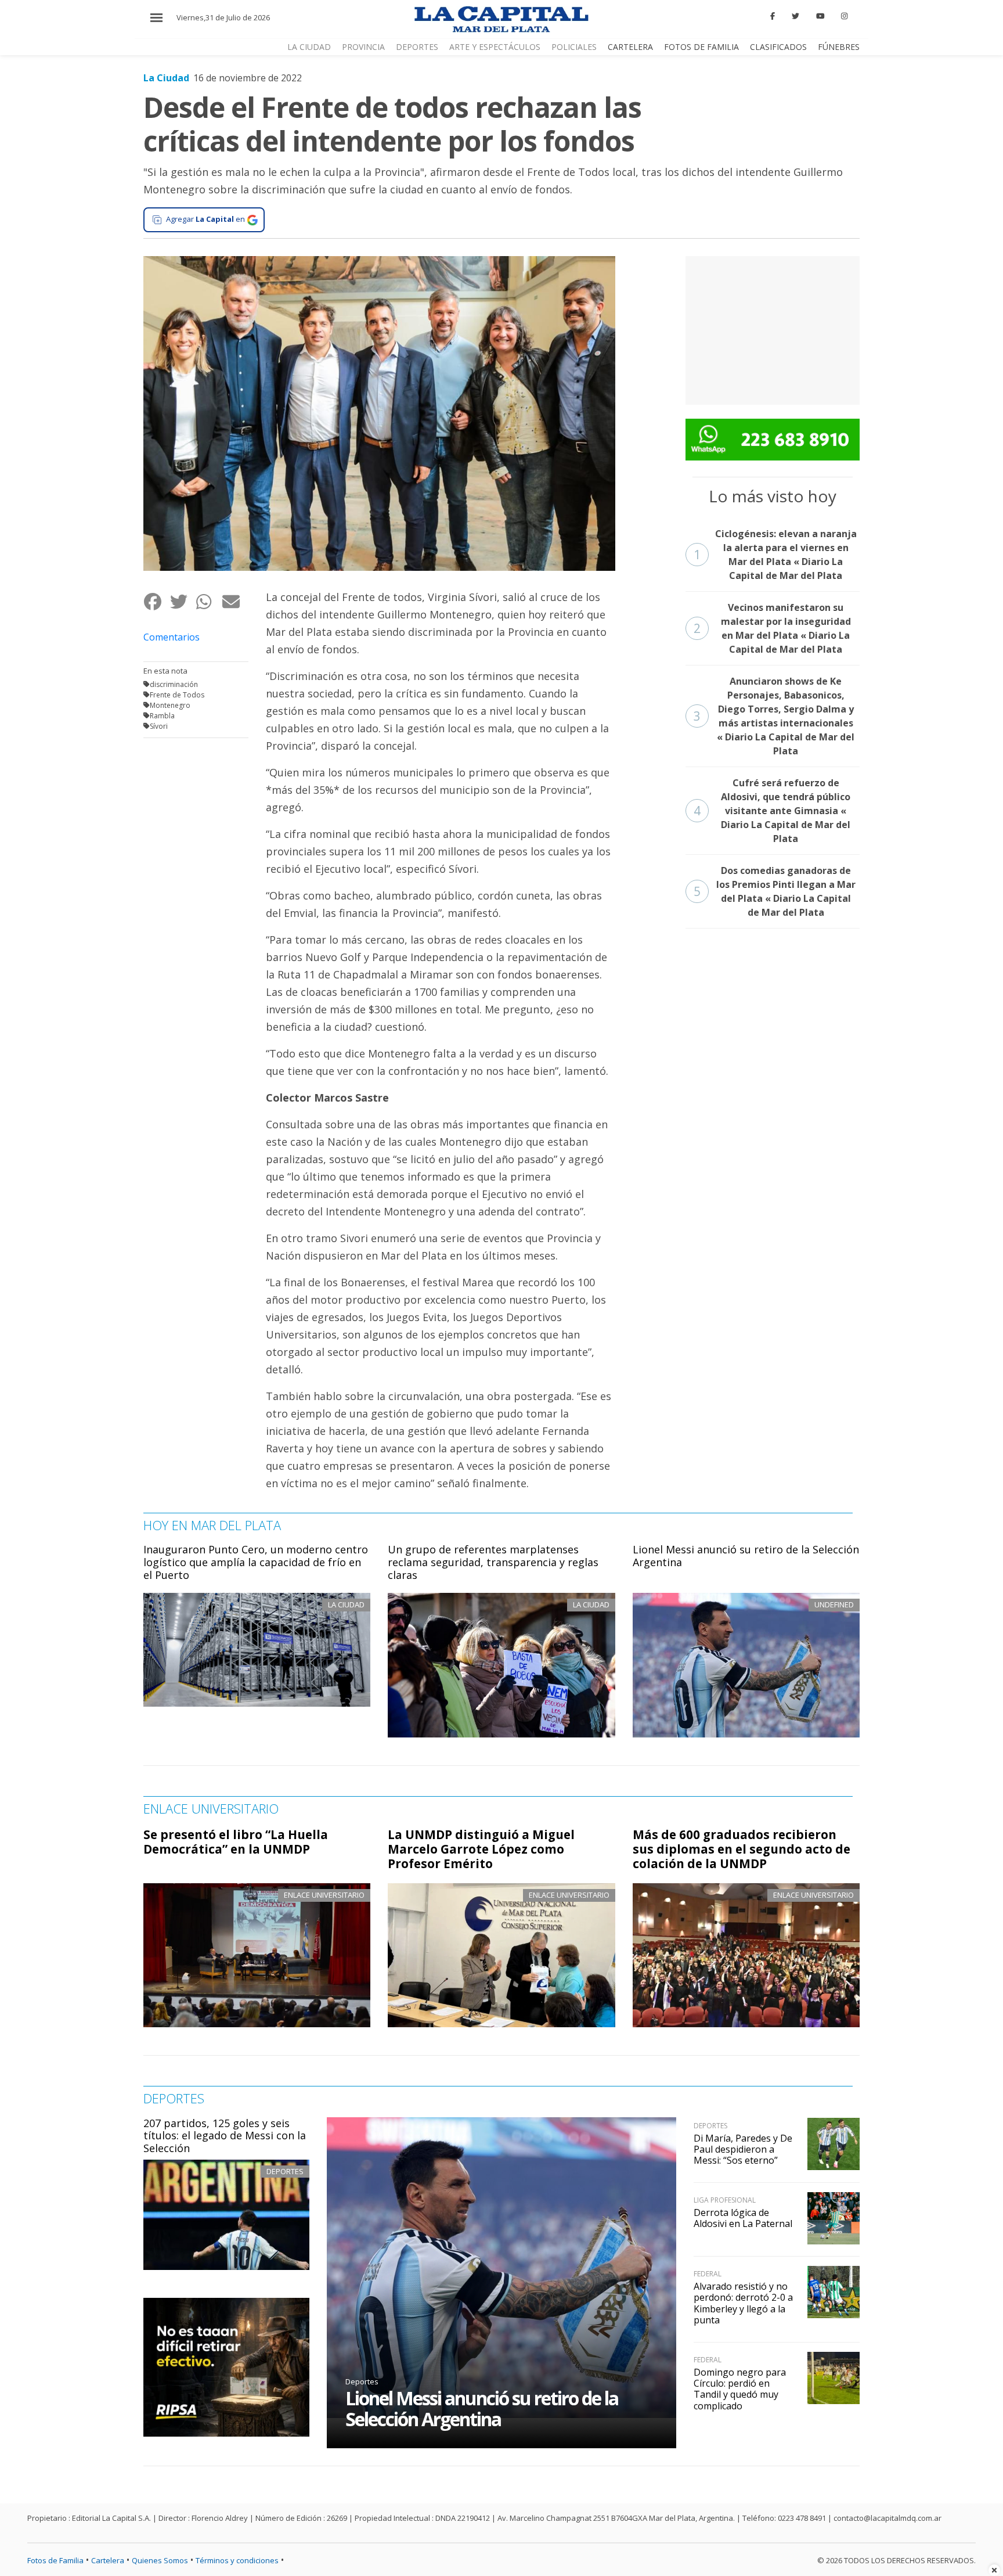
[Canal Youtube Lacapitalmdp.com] (820, 16)
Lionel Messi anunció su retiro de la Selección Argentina (746, 1556)
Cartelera (630, 47)
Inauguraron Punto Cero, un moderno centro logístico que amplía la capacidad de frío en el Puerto (256, 1562)
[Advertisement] (773, 329)
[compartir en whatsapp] (209, 602)
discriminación (174, 684)
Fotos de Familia (701, 47)
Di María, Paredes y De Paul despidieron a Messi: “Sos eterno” (743, 2149)
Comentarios (172, 637)
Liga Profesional (725, 2200)
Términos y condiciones (237, 2560)
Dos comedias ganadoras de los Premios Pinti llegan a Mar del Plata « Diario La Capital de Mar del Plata (775, 891)
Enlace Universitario (324, 1895)
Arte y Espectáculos (495, 47)
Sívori (159, 726)
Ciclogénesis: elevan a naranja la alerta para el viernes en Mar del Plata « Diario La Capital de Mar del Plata (775, 555)
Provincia (363, 47)
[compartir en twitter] (183, 602)
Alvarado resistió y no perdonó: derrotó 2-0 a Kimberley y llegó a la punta (743, 2303)
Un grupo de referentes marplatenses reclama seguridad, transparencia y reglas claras (493, 1562)
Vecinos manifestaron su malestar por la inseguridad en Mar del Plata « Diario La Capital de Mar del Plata (772, 628)
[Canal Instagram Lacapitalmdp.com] (844, 16)
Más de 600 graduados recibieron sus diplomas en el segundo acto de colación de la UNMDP (742, 1849)
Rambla (162, 716)
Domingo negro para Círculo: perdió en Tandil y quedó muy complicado (740, 2389)
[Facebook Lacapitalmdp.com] (773, 16)
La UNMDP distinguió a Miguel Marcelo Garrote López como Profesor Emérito (481, 1849)
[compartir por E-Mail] (235, 602)
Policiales (574, 47)
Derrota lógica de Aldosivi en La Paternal (743, 2218)
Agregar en (205, 219)
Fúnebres (839, 47)
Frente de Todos (177, 695)
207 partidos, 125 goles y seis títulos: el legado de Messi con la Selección (225, 2136)
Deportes (417, 47)
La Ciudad (309, 47)
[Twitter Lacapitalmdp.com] (795, 16)
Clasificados (778, 47)
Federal (708, 2274)
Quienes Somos (160, 2560)
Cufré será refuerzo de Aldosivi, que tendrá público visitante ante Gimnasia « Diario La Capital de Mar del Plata (772, 811)
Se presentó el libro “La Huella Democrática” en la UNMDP (236, 1842)
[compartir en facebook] (156, 602)
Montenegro (170, 705)
